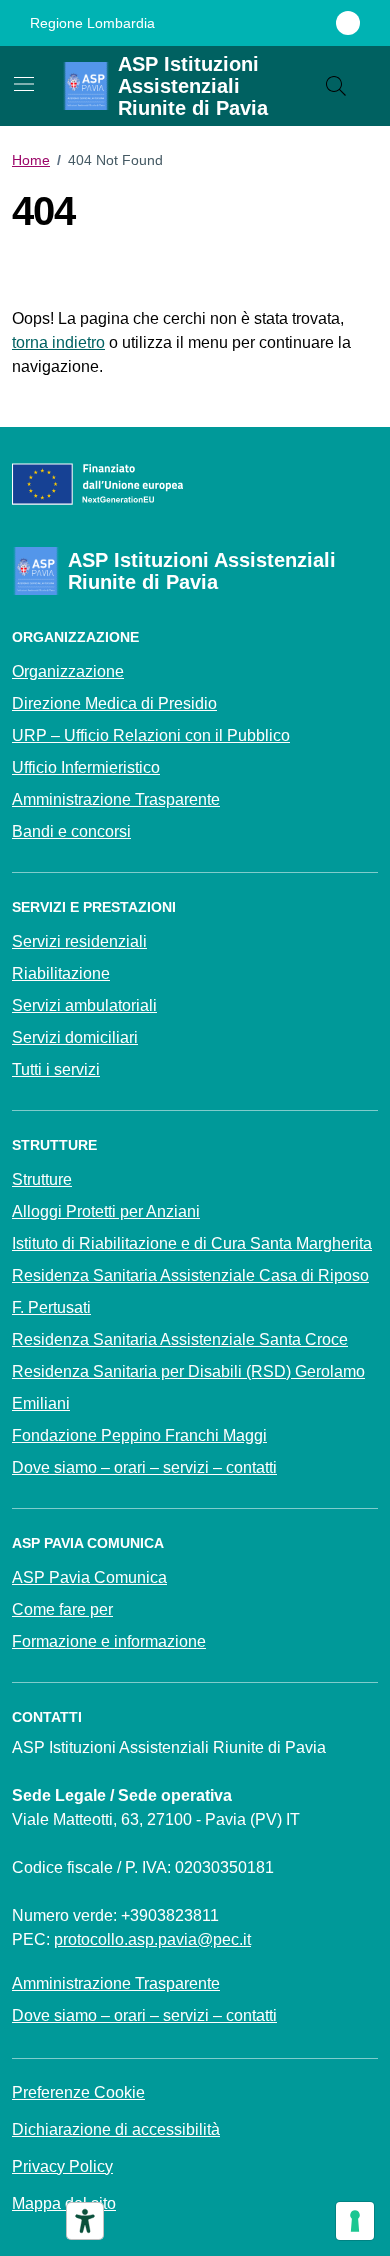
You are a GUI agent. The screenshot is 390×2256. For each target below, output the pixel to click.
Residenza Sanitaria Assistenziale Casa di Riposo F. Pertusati (190, 1291)
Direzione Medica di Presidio (114, 703)
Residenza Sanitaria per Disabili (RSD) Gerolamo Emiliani (188, 1387)
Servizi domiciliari (75, 1037)
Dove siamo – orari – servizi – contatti (144, 1467)
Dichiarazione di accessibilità (116, 2129)
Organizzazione (68, 671)
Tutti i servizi (56, 1069)
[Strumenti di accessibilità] (85, 2221)
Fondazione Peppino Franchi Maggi (139, 1435)
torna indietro (58, 342)
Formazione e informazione (109, 1641)
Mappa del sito (64, 2203)
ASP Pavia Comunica (89, 1577)
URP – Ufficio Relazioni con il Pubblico (151, 735)
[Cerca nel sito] (336, 86)
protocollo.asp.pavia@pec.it (152, 1939)
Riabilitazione (61, 973)
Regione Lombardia (92, 23)
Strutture (42, 1179)
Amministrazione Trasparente (116, 799)
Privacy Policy (62, 2166)
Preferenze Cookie (78, 2092)
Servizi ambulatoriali (84, 1005)
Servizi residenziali (79, 941)
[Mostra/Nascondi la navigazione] (24, 84)
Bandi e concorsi (71, 831)
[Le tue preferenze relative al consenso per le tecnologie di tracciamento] (355, 2221)
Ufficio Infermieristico (86, 767)
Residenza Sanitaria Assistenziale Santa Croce (180, 1339)
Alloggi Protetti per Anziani (106, 1211)
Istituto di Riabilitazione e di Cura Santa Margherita (192, 1243)
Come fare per (62, 1609)
